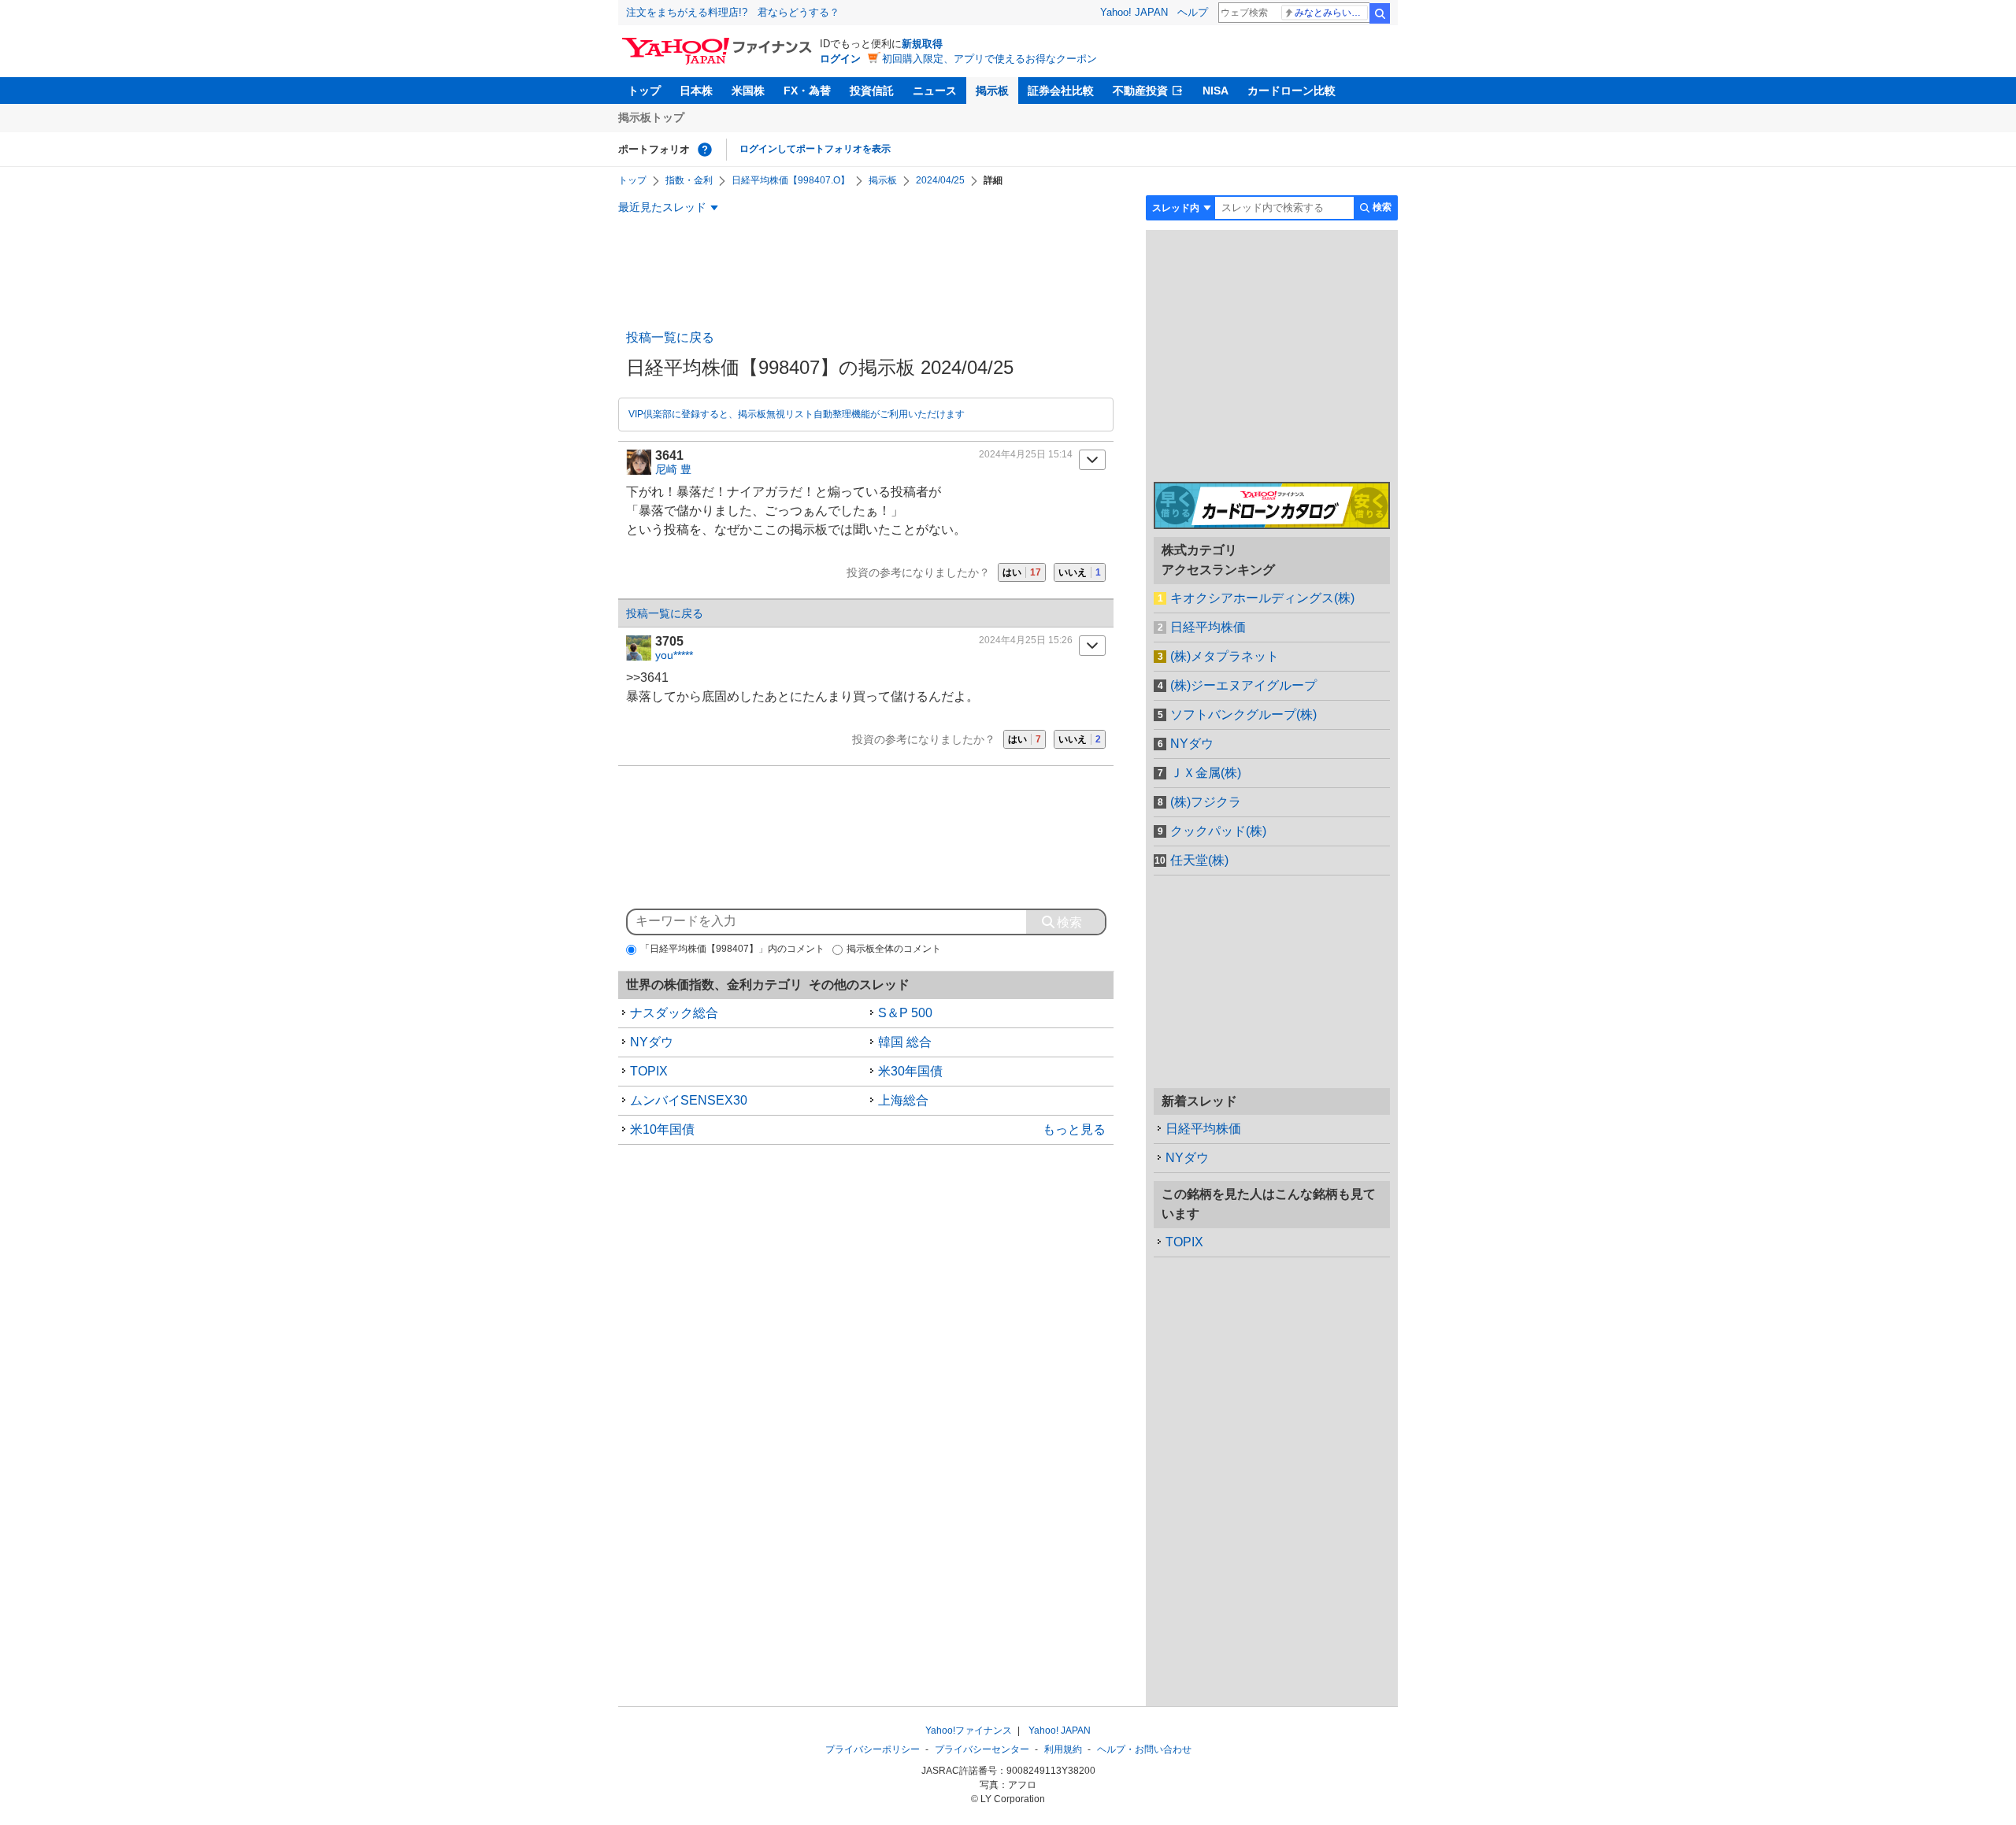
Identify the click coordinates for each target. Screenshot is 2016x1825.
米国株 (748, 91)
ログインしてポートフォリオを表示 (815, 149)
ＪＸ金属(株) (1206, 773)
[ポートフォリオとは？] (705, 150)
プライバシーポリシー (873, 1749)
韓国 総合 (905, 1042)
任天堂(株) (1199, 860)
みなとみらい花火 (1331, 13)
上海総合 (903, 1100)
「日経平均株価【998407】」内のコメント (732, 949)
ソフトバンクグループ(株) (1243, 714)
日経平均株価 (1208, 627)
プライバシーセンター (982, 1749)
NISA (1216, 91)
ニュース (935, 91)
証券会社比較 (1061, 91)
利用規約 (1063, 1749)
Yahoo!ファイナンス (969, 1731)
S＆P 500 (905, 1013)
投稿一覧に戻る (670, 337)
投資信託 (872, 91)
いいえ (1080, 572)
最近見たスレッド (662, 207)
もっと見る (1074, 1129)
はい (1022, 572)
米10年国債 (662, 1129)
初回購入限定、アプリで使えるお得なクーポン (989, 59)
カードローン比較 (1291, 91)
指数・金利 (689, 180)
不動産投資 (1140, 91)
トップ (644, 91)
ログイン (840, 59)
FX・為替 (807, 91)
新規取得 (922, 44)
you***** (674, 655)
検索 (1380, 13)
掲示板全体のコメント (894, 949)
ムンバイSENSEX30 (689, 1100)
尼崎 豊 (673, 469)
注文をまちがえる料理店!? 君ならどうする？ (733, 12)
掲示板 (992, 91)
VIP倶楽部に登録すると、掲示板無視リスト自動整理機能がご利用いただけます (797, 414)
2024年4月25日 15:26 (1026, 640)
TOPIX (649, 1071)
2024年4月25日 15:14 (1026, 454)
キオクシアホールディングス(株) (1262, 598)
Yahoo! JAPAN (1134, 12)
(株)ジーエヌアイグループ (1243, 685)
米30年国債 (910, 1071)
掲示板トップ (651, 117)
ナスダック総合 (674, 1013)
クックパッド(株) (1218, 831)
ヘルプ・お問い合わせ (1144, 1749)
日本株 (696, 91)
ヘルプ (1193, 12)
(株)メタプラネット (1225, 656)
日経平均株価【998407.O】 (791, 180)
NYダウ (652, 1042)
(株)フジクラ (1206, 802)
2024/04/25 (940, 180)
